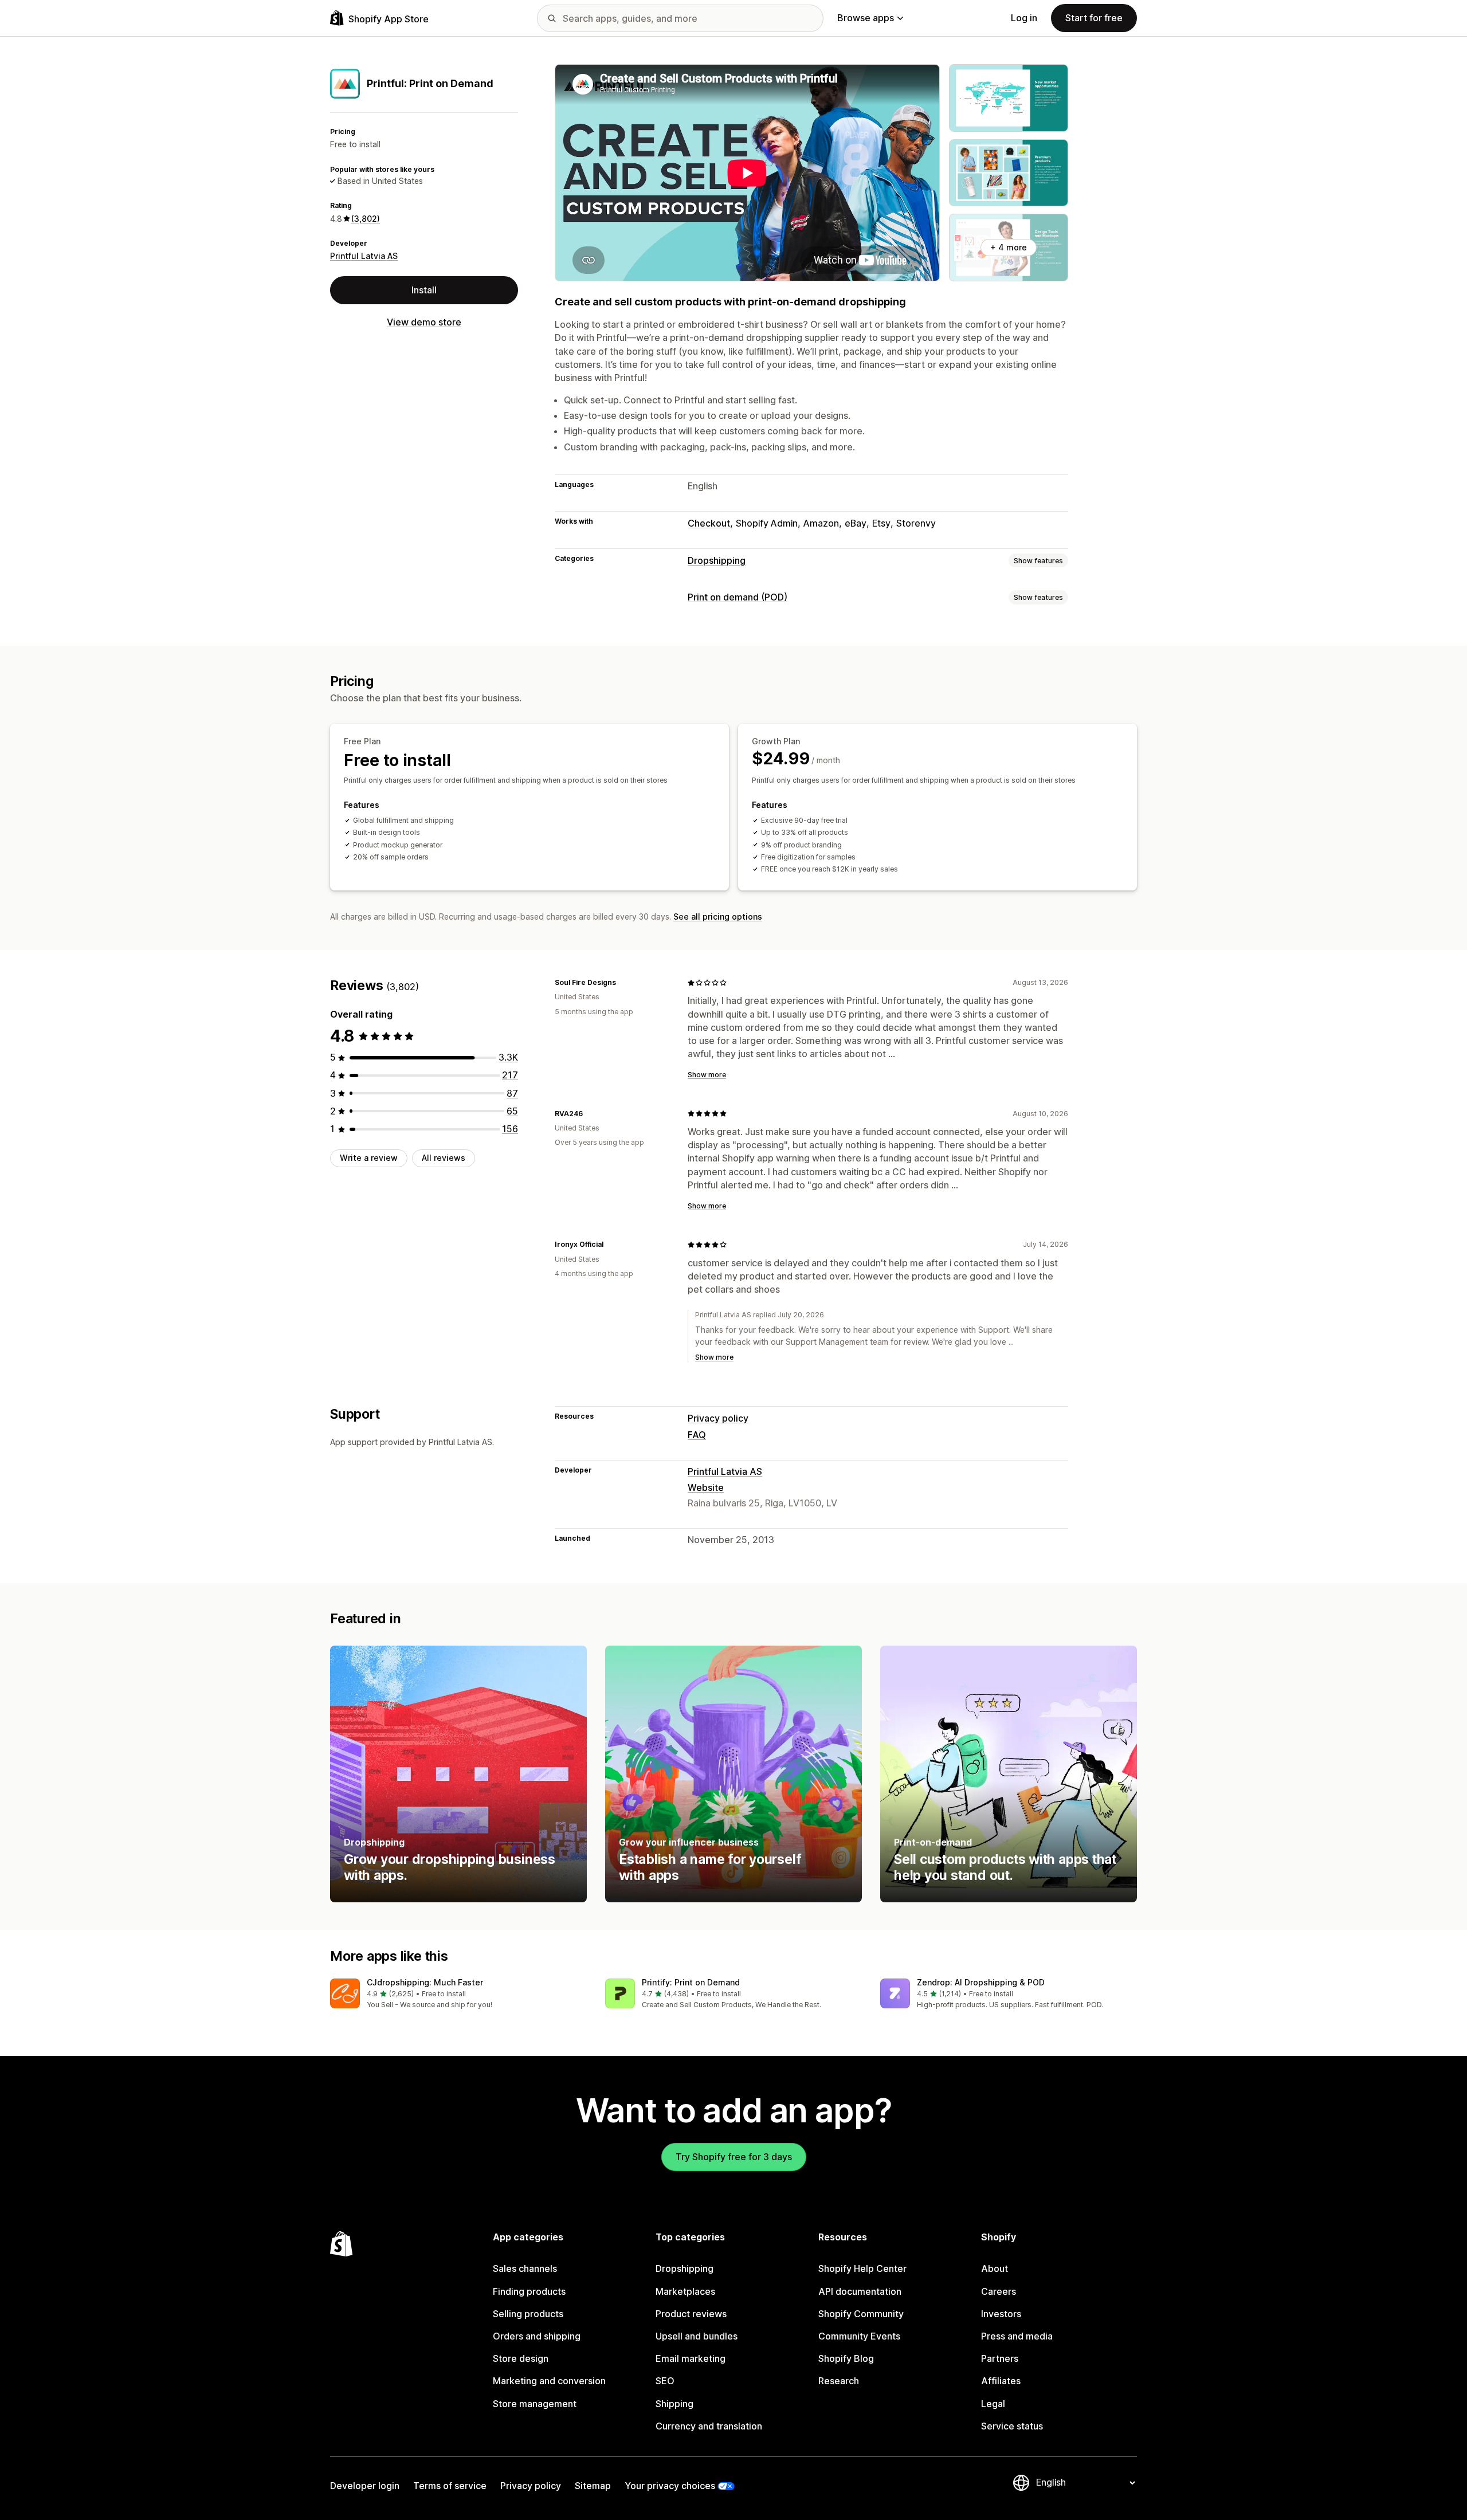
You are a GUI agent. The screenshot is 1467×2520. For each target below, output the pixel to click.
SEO (665, 2381)
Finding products (529, 2291)
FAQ (697, 1435)
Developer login (365, 2486)
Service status (1012, 2426)
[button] (458, 1994)
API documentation (860, 2291)
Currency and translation (709, 2426)
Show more (707, 1075)
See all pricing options (718, 916)
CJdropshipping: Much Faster (425, 1982)
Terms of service (450, 2486)
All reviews (444, 1158)
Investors (1001, 2314)
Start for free (1094, 18)
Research (839, 2381)
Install (424, 290)
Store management (535, 2404)
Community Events (859, 2336)
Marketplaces (685, 2291)
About (995, 2268)
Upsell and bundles (697, 2336)
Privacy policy (718, 1418)
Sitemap (593, 2486)
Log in (1024, 18)
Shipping (674, 2404)
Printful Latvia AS (364, 256)
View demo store (424, 322)
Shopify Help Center (862, 2268)
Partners (1000, 2358)
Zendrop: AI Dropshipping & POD (981, 1982)
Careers (999, 2291)
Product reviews (691, 2314)
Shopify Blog (846, 2358)
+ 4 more (1009, 247)
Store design (521, 2358)
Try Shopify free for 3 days (734, 2157)
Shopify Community (861, 2314)
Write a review (369, 1158)
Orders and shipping (537, 2336)
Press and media (1017, 2336)
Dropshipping (717, 560)
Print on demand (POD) (738, 597)
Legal (993, 2404)
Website (706, 1487)
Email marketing (691, 2358)
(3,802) (366, 219)
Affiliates (1001, 2381)
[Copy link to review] (623, 983)
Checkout (709, 523)
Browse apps (866, 18)
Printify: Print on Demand (691, 1982)
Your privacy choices (670, 2486)
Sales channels (525, 2268)
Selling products (528, 2314)
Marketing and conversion (549, 2381)
